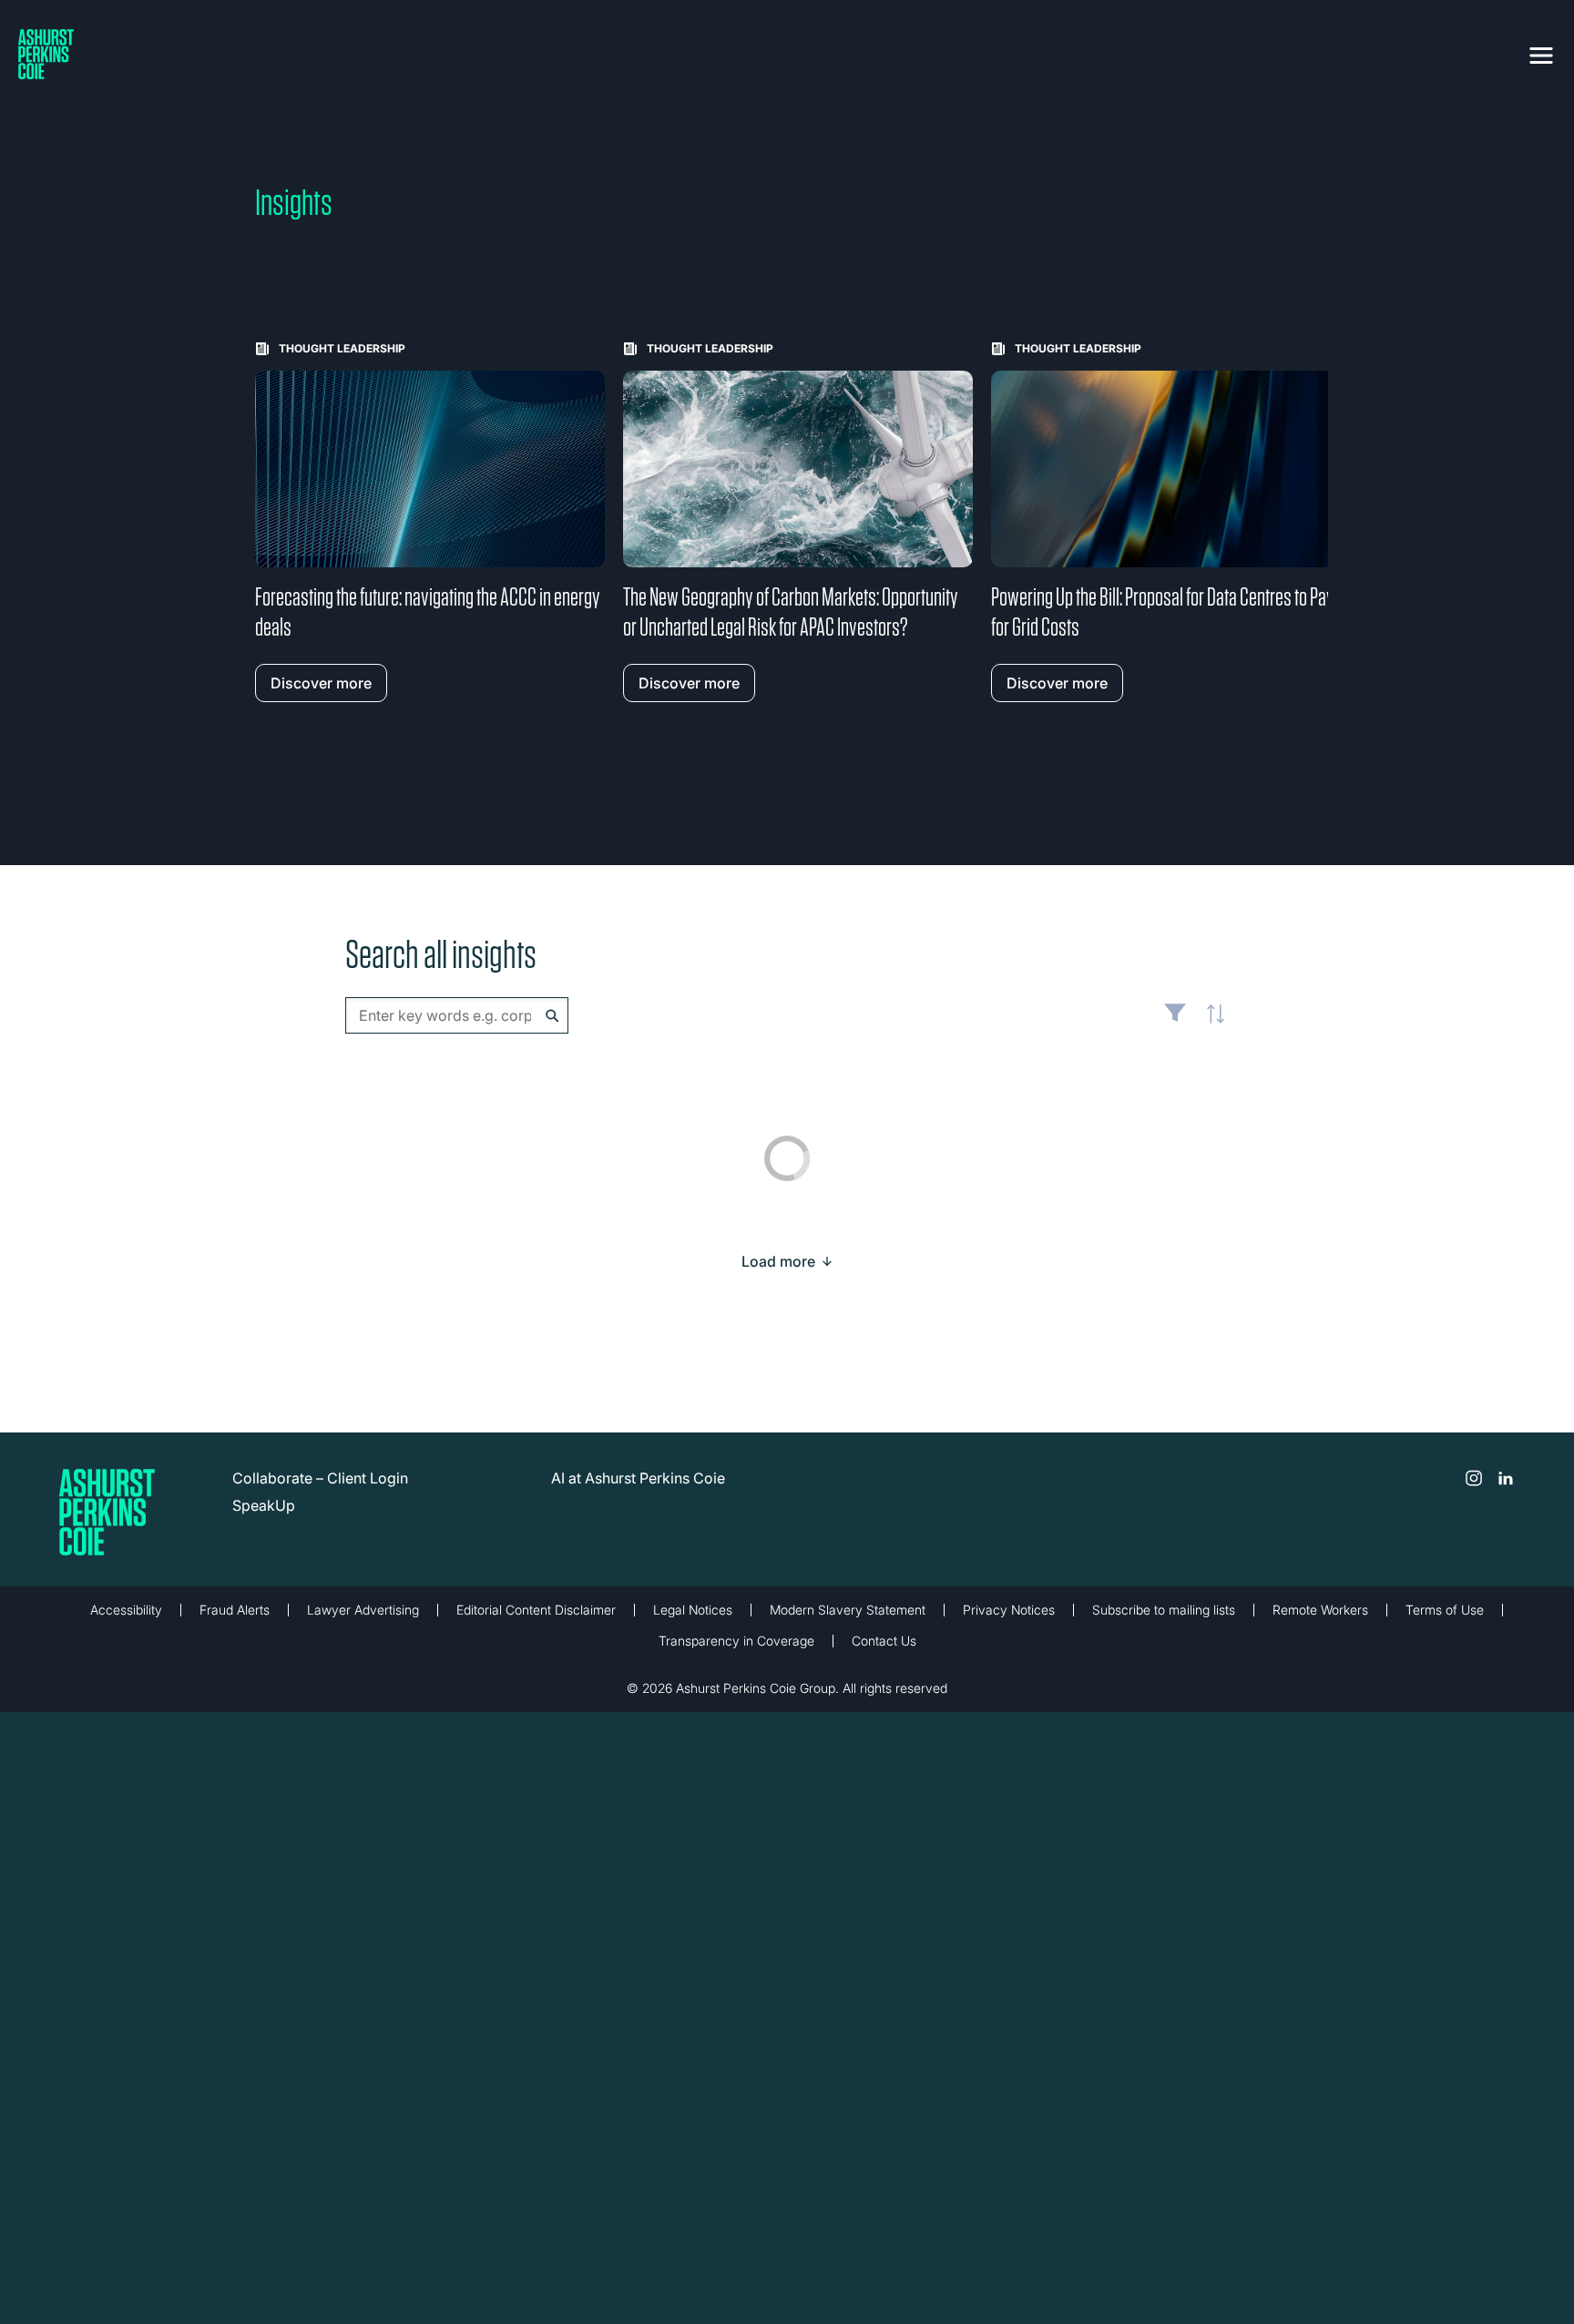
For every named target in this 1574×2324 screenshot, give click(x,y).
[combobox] (457, 1015)
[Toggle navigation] (1541, 52)
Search (552, 1016)
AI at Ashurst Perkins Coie (638, 1478)
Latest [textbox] (1211, 1024)
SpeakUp (264, 1505)
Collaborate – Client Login (320, 1478)
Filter (1175, 1020)
